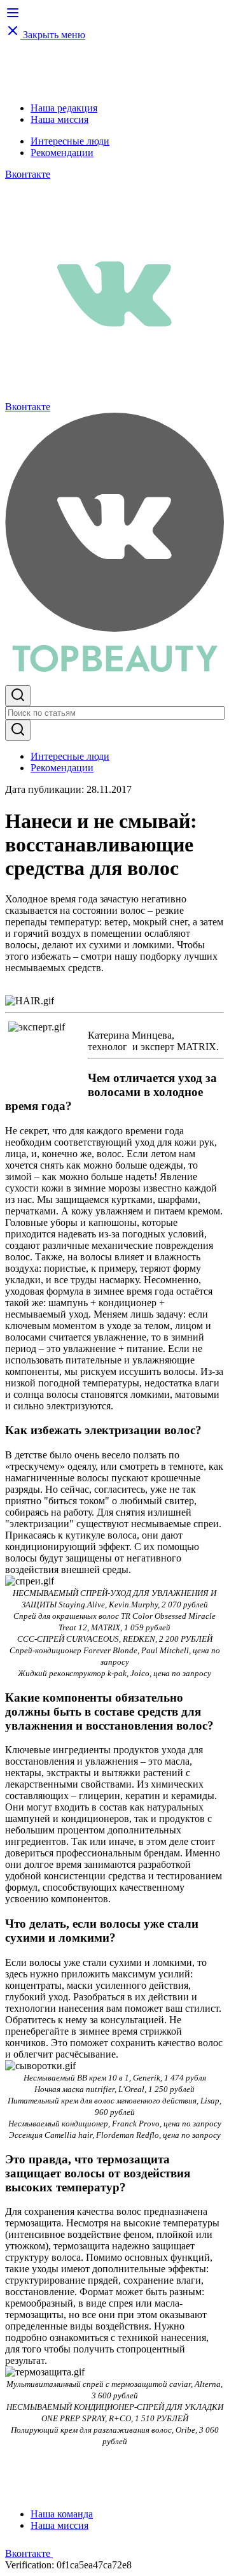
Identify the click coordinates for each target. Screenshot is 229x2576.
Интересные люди (70, 141)
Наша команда (62, 2514)
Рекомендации (62, 153)
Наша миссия (59, 119)
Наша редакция (64, 108)
